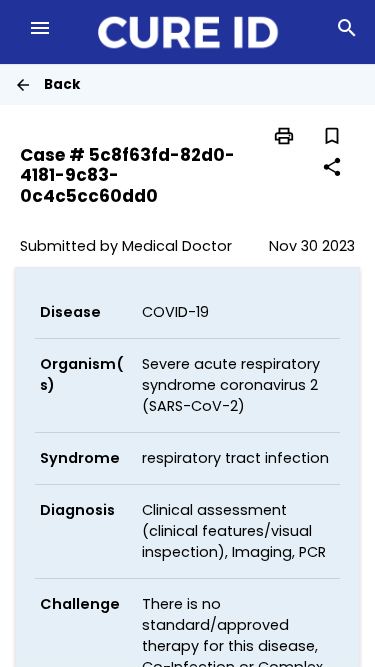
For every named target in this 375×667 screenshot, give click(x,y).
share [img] (332, 167)
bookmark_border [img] (332, 136)
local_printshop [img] (284, 136)
